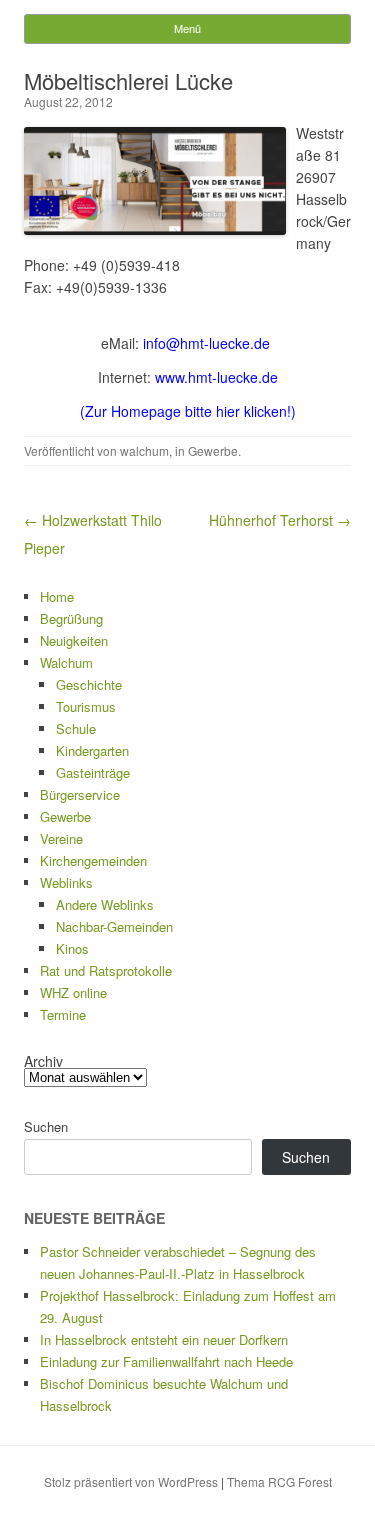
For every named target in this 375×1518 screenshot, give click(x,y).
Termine (63, 1014)
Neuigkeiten (74, 640)
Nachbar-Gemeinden (114, 926)
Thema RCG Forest (279, 1481)
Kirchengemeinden (93, 860)
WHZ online (73, 992)
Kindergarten (92, 750)
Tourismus (86, 706)
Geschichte (89, 684)
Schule (76, 728)
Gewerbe (213, 450)
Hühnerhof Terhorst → (280, 520)
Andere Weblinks (105, 904)
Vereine (61, 838)
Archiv (43, 1061)
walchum (144, 450)
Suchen (46, 1126)
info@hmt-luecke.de (206, 343)
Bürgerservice (80, 794)
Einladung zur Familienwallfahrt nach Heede (166, 1361)
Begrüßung (71, 618)
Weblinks (66, 882)
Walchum (66, 662)
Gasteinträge (93, 772)
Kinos (72, 948)
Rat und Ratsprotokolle (106, 970)
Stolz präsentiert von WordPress (131, 1481)
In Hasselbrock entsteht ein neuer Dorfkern (164, 1339)
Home (57, 596)
